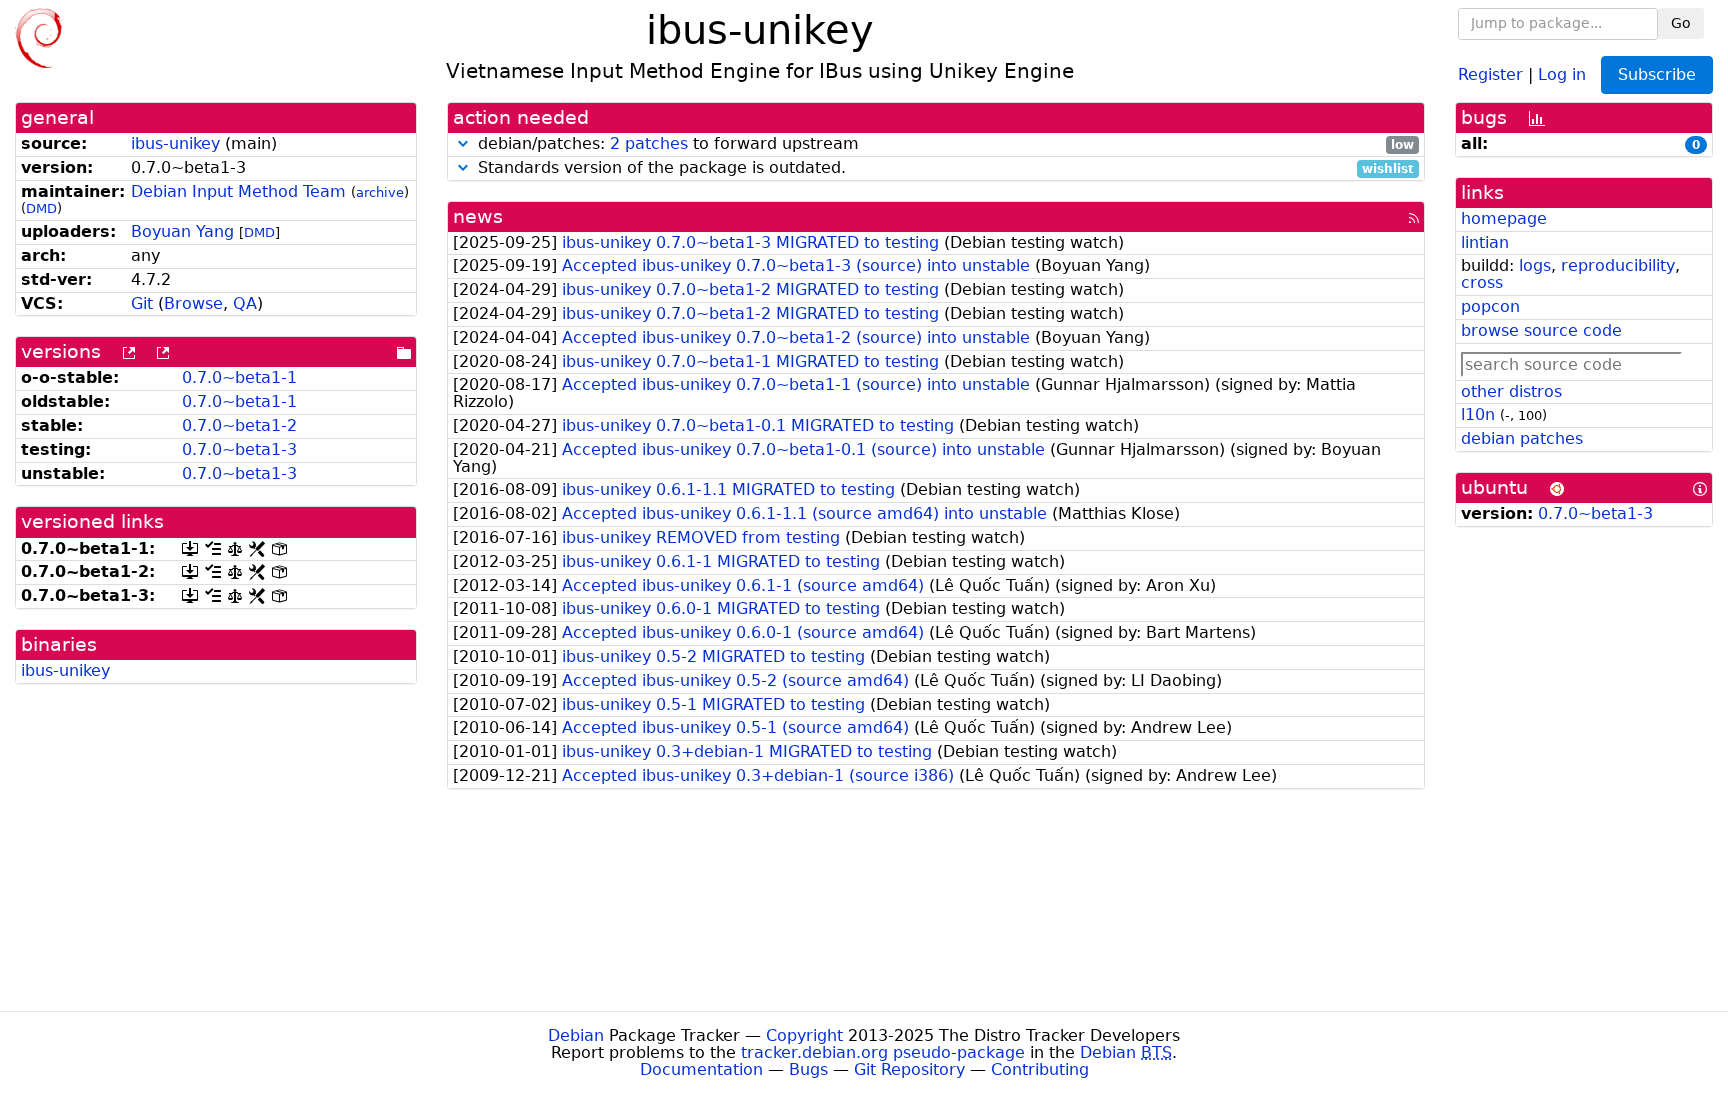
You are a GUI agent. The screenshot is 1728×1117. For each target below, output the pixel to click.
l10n (1478, 414)
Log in (1562, 73)
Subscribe (1657, 74)
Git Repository (909, 1069)
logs (1535, 265)
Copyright (804, 1035)
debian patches (1522, 438)
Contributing (1040, 1069)
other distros (1511, 391)
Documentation (701, 1069)
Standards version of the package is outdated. (943, 168)
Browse (193, 303)
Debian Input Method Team (238, 191)
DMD (41, 208)
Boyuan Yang (182, 231)
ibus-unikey (175, 143)
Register (1490, 73)
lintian (1485, 242)
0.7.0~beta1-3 (239, 449)
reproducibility (1618, 265)
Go (1681, 23)
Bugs (808, 1069)
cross (1482, 282)
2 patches (649, 143)
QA (245, 303)
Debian (576, 1035)
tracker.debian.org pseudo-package (883, 1052)
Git (142, 303)
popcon (1490, 306)
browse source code (1541, 330)
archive (380, 192)
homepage (1504, 218)
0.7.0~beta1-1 (239, 377)
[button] (463, 143)
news (478, 216)
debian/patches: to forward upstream (943, 144)
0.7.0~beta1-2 (239, 425)
